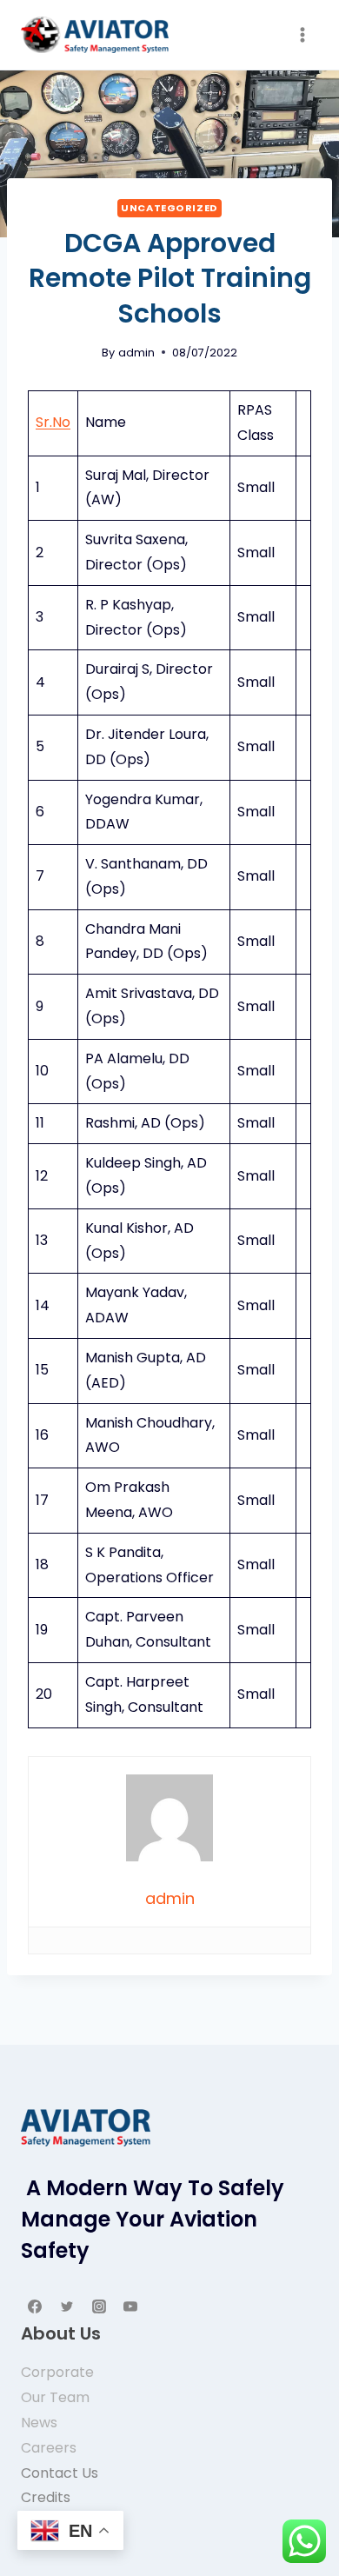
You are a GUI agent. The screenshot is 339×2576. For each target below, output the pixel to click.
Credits (46, 2497)
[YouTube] (130, 2306)
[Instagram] (99, 2306)
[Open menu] (302, 34)
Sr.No (53, 422)
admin (136, 353)
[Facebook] (35, 2306)
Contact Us (60, 2473)
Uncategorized (169, 208)
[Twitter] (67, 2306)
